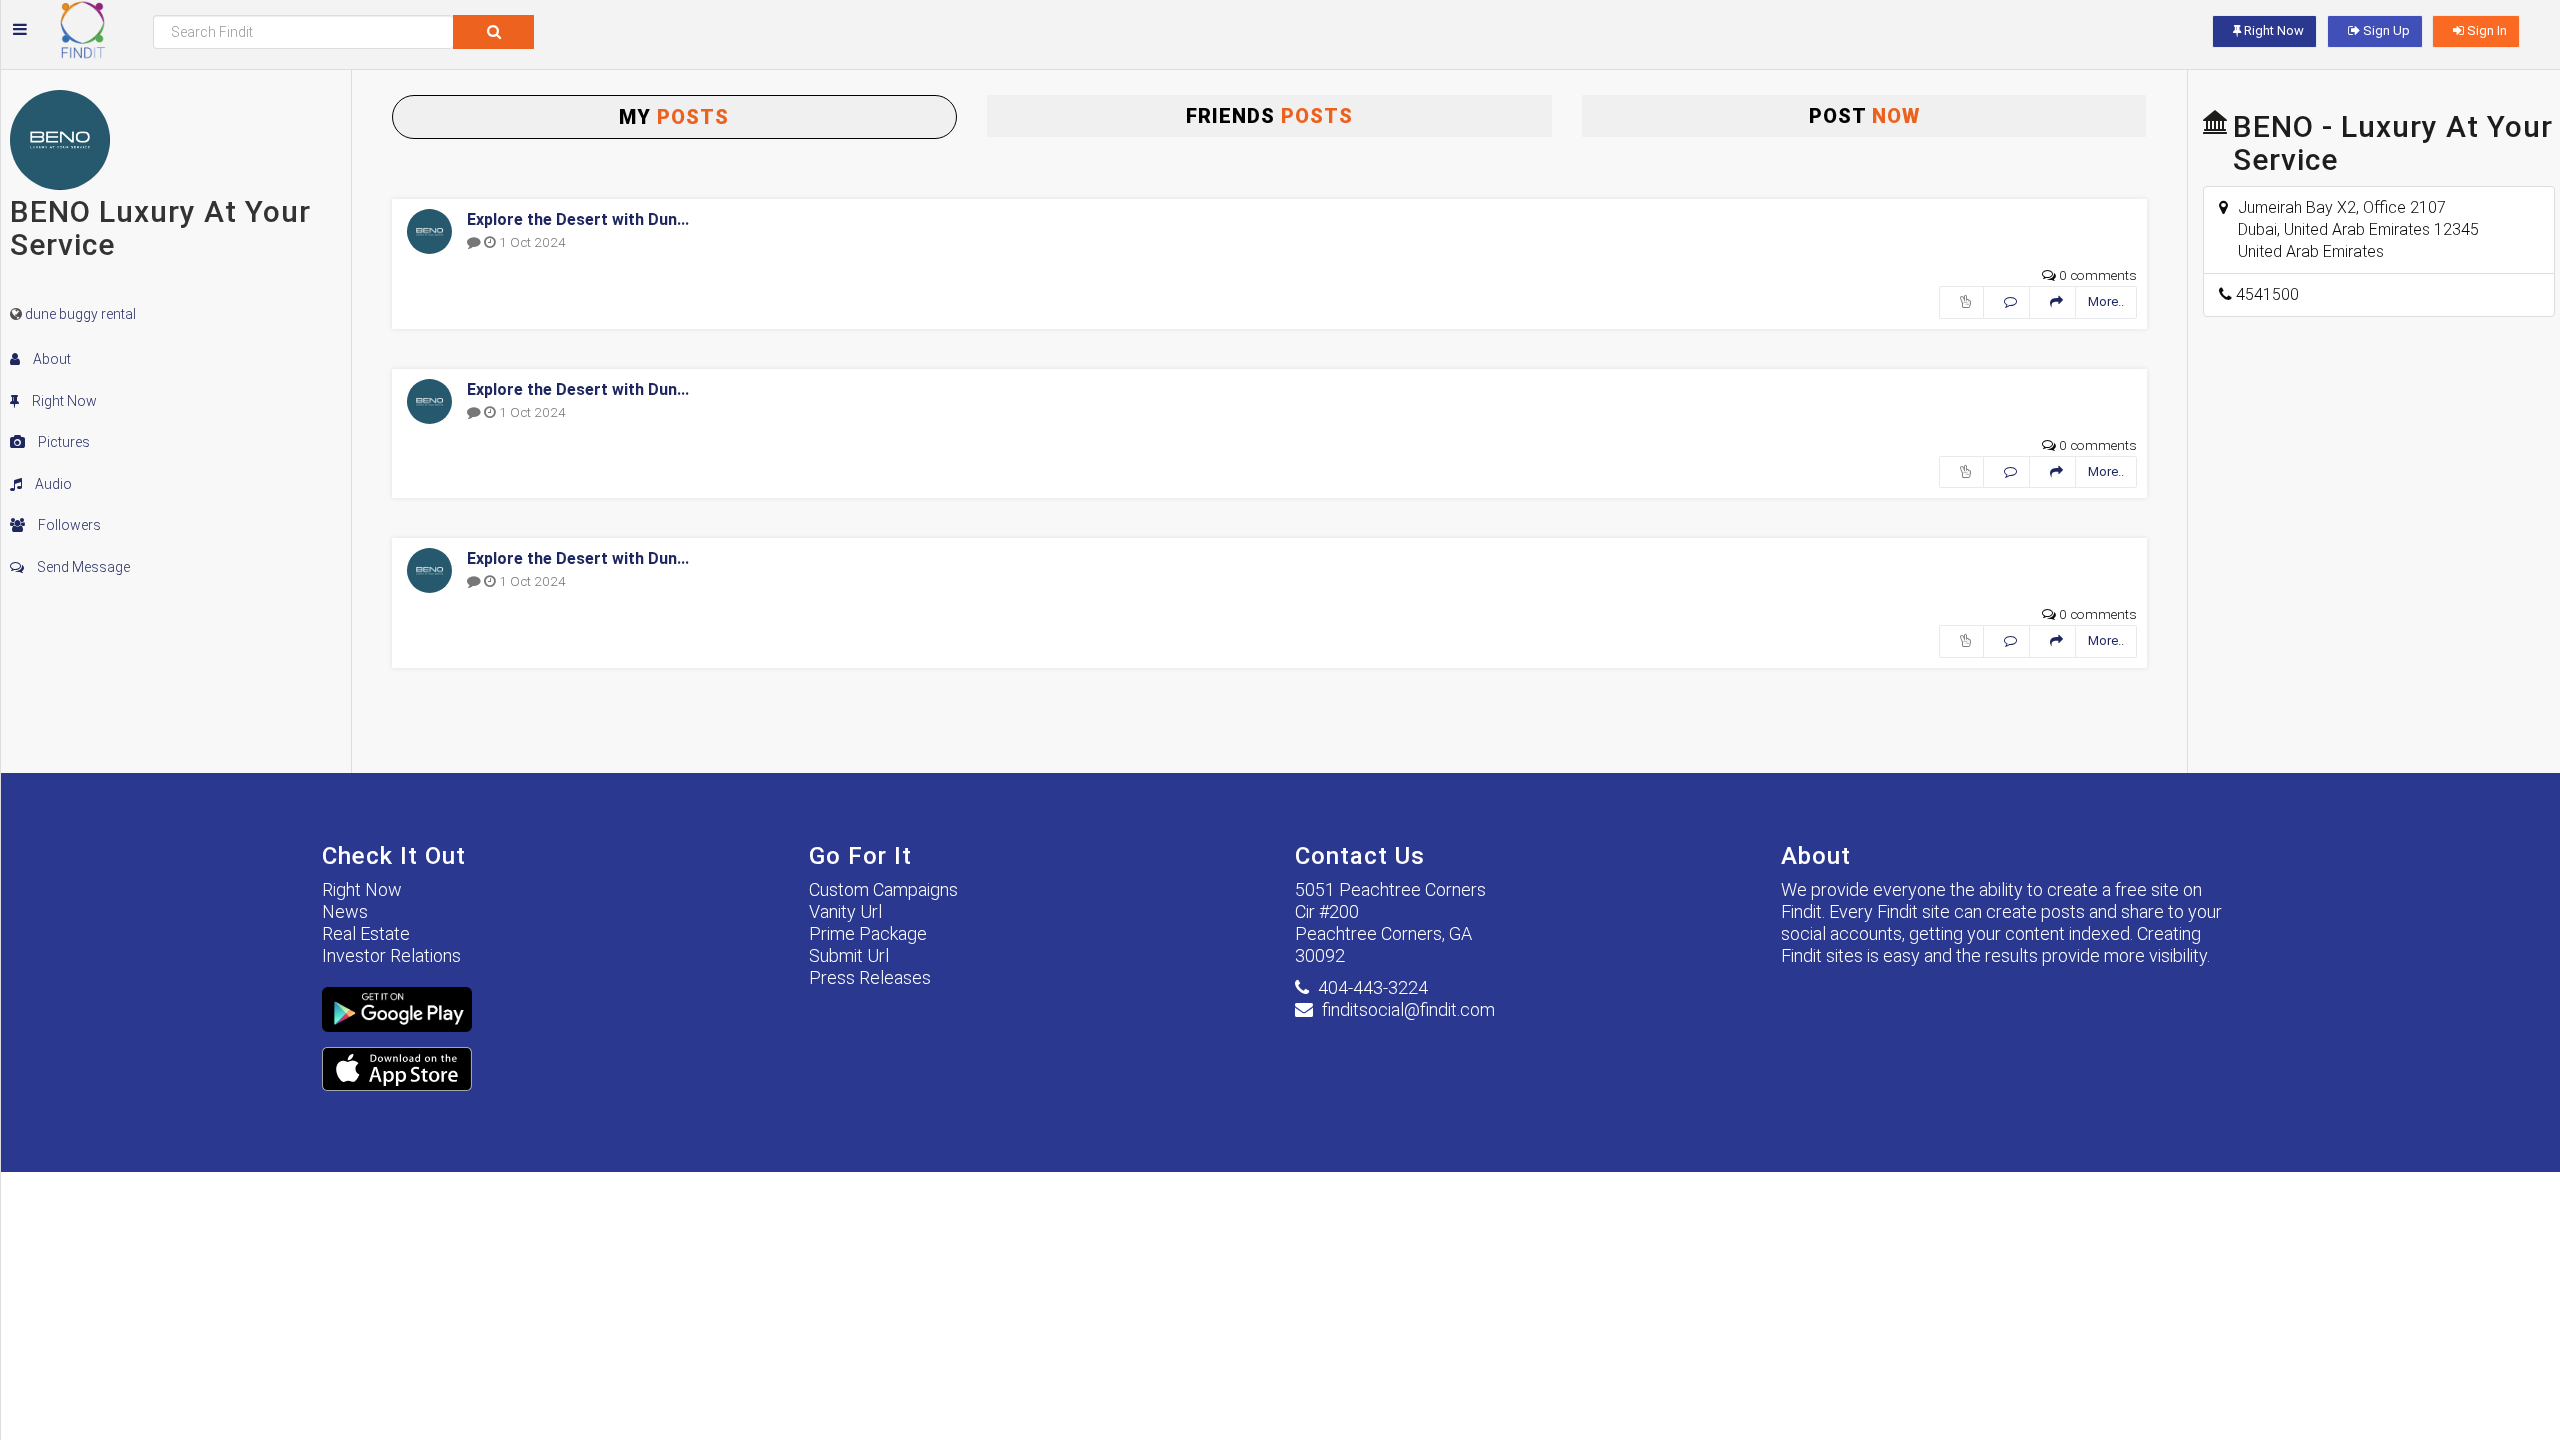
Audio (52, 484)
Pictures (62, 442)
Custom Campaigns (883, 889)
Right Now (63, 401)
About (50, 359)
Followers (68, 525)
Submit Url (849, 955)
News (345, 911)
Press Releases (870, 977)
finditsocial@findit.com (1408, 1009)
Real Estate (366, 933)
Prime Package (868, 933)
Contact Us (1360, 856)
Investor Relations (391, 955)
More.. (2106, 301)
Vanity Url (845, 911)
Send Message (82, 567)
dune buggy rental (80, 314)
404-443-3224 (1373, 987)
